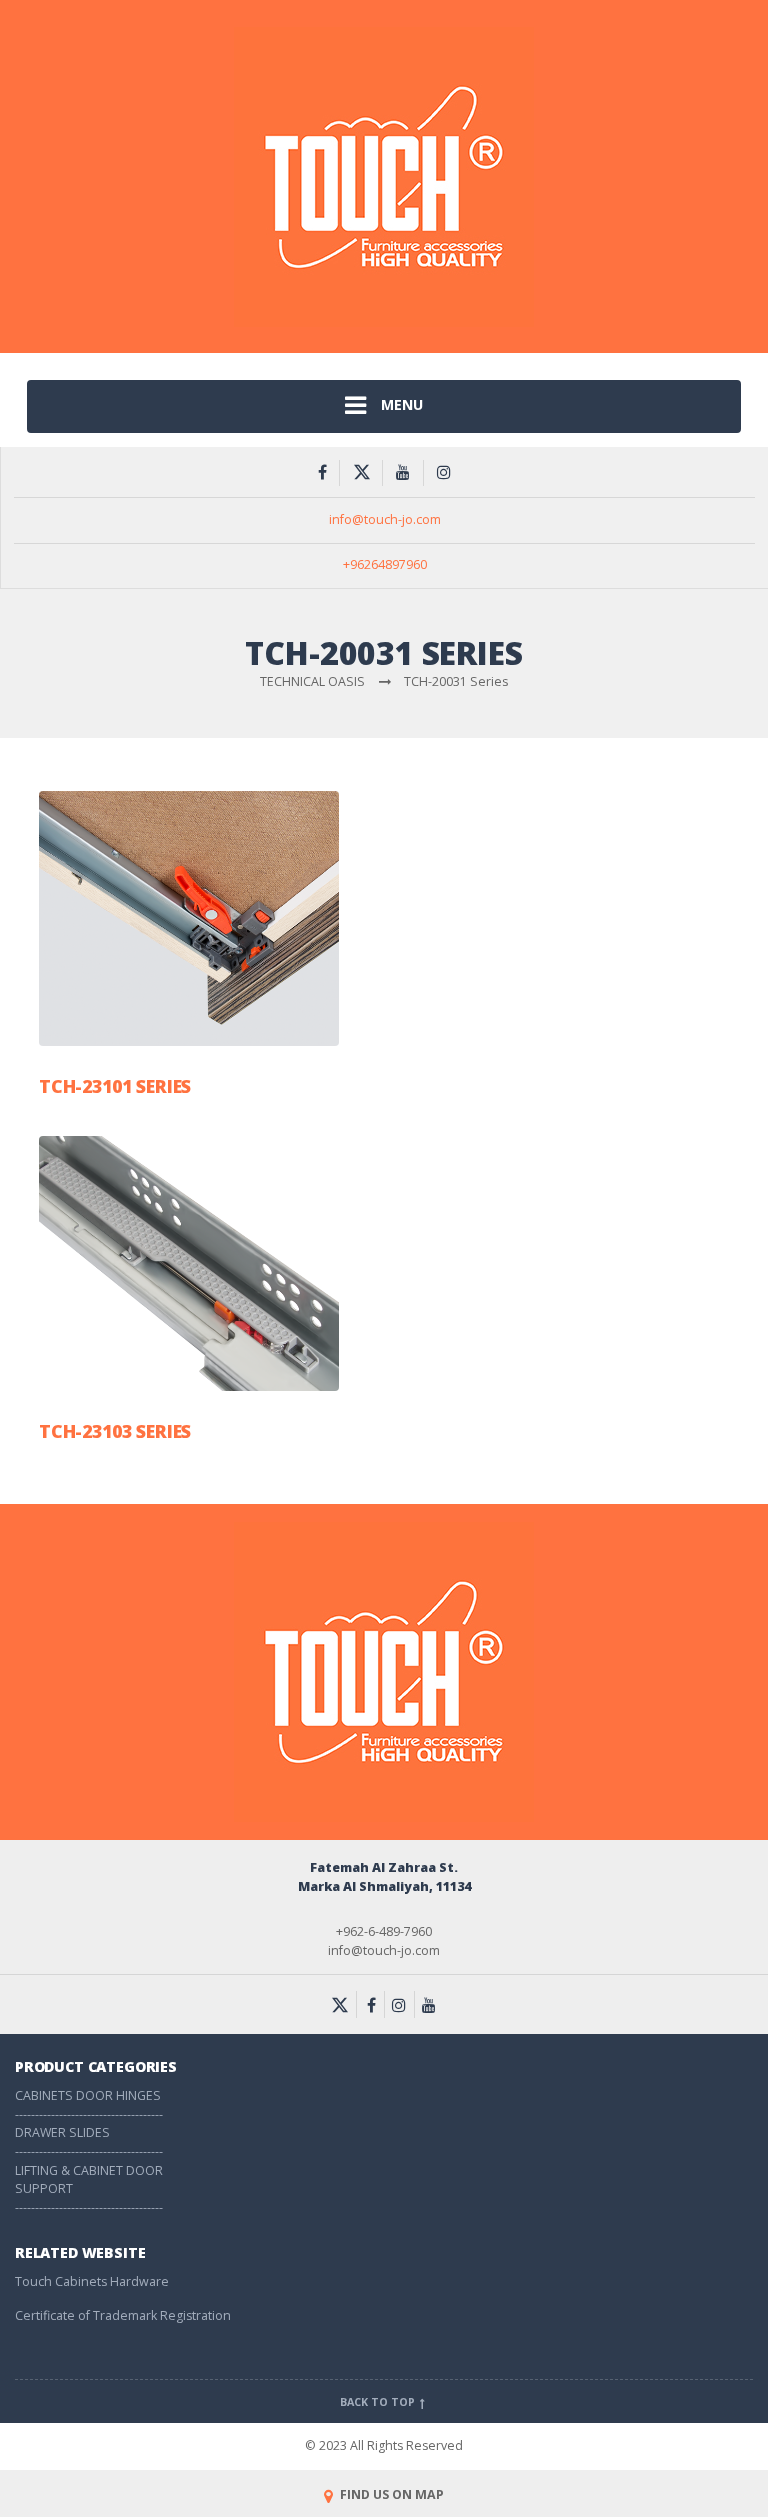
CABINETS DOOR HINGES (88, 2095)
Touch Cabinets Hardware (92, 2281)
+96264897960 (385, 564)
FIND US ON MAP (390, 2494)
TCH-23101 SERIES (115, 1086)
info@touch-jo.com (385, 519)
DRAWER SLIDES (62, 2132)
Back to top (379, 2402)
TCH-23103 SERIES (115, 1431)
